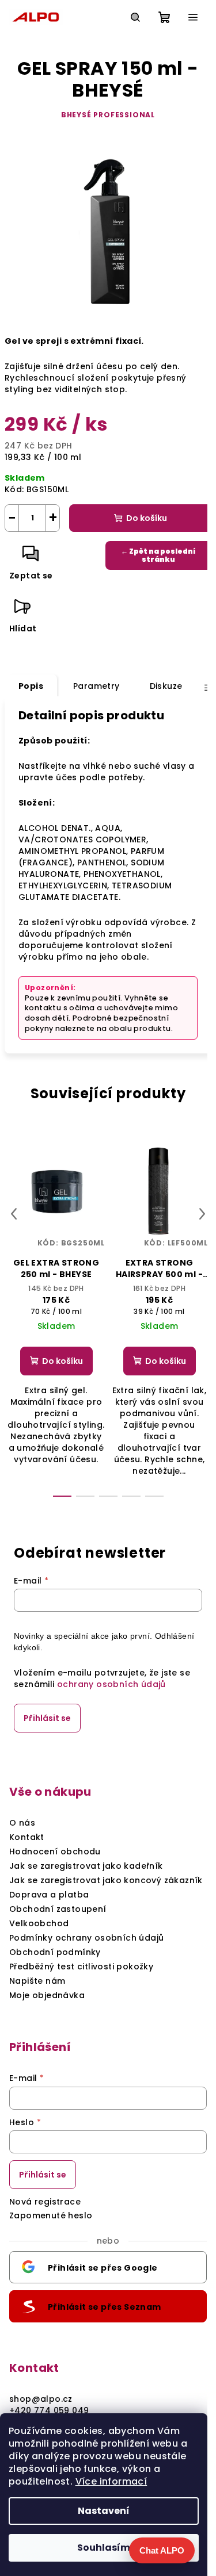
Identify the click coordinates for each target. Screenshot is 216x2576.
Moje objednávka (47, 1995)
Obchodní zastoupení (58, 1909)
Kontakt (27, 1837)
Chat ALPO (162, 2550)
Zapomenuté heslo (51, 2215)
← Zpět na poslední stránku (158, 555)
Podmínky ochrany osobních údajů (86, 1938)
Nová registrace (45, 2202)
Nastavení (104, 2511)
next (202, 1214)
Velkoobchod (39, 1923)
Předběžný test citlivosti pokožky (81, 1966)
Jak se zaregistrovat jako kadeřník (86, 1866)
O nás (22, 1823)
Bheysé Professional (108, 115)
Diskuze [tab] (166, 686)
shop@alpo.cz (41, 2399)
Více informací (111, 2481)
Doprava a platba (49, 1895)
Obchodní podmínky (55, 1952)
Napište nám (37, 1981)
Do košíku (147, 518)
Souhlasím (104, 2548)
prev (14, 1214)
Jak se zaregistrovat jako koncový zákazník (106, 1880)
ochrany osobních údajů (111, 1684)
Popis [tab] (31, 686)
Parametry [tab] (96, 686)
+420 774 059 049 (49, 2410)
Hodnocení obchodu (55, 1851)
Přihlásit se (47, 1718)
